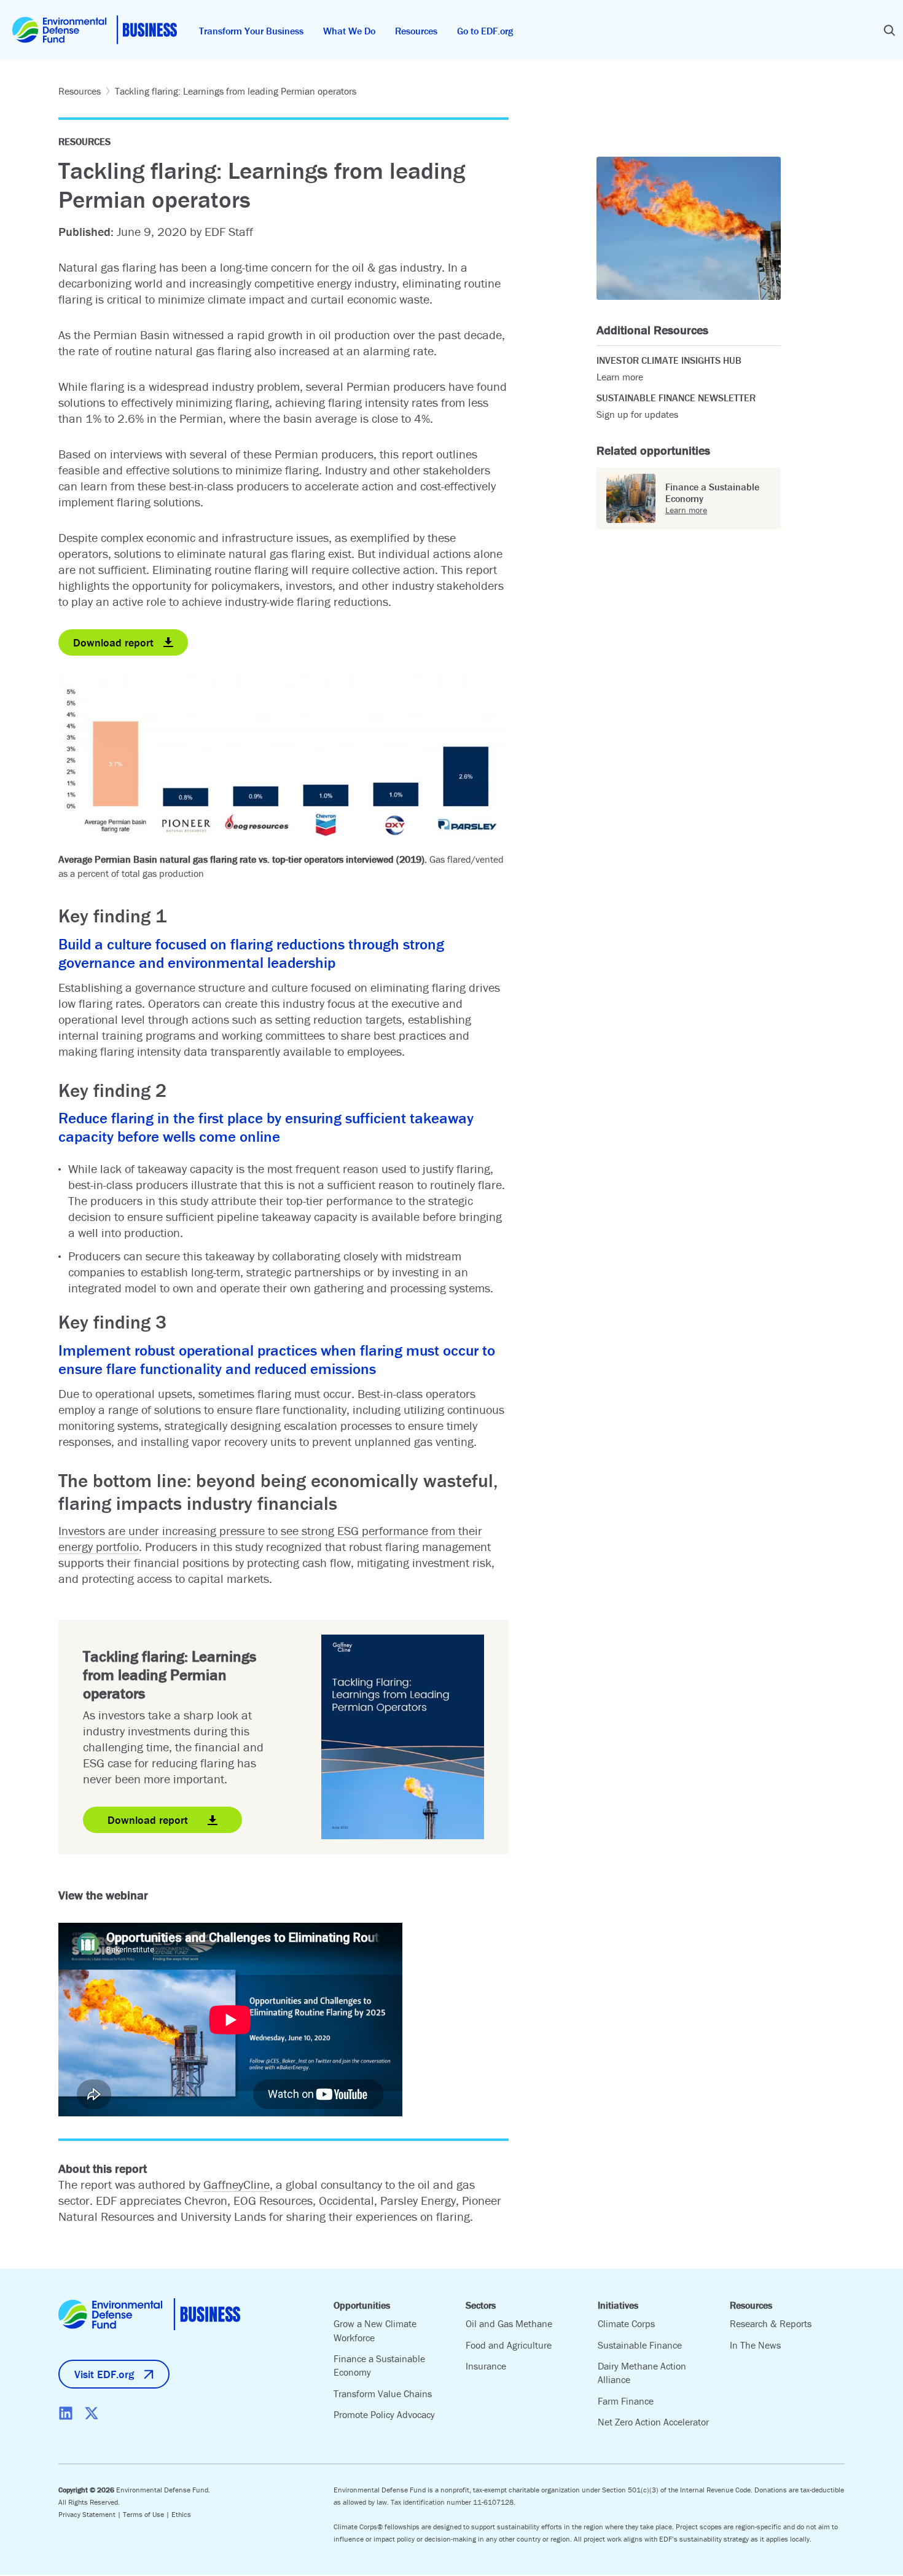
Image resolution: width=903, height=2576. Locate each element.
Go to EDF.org (485, 31)
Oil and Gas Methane (509, 2323)
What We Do (349, 31)
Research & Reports (771, 2323)
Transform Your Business (251, 31)
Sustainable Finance (640, 2345)
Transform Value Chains (383, 2393)
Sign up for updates (637, 414)
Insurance (486, 2366)
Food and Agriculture (509, 2345)
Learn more (620, 377)
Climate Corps (626, 2323)
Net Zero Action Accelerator (653, 2422)
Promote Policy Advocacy (384, 2414)
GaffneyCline (237, 2184)
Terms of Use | (147, 2514)
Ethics (181, 2514)
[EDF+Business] (95, 30)
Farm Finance (626, 2401)
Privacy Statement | (91, 2514)
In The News (755, 2345)
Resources (416, 31)
